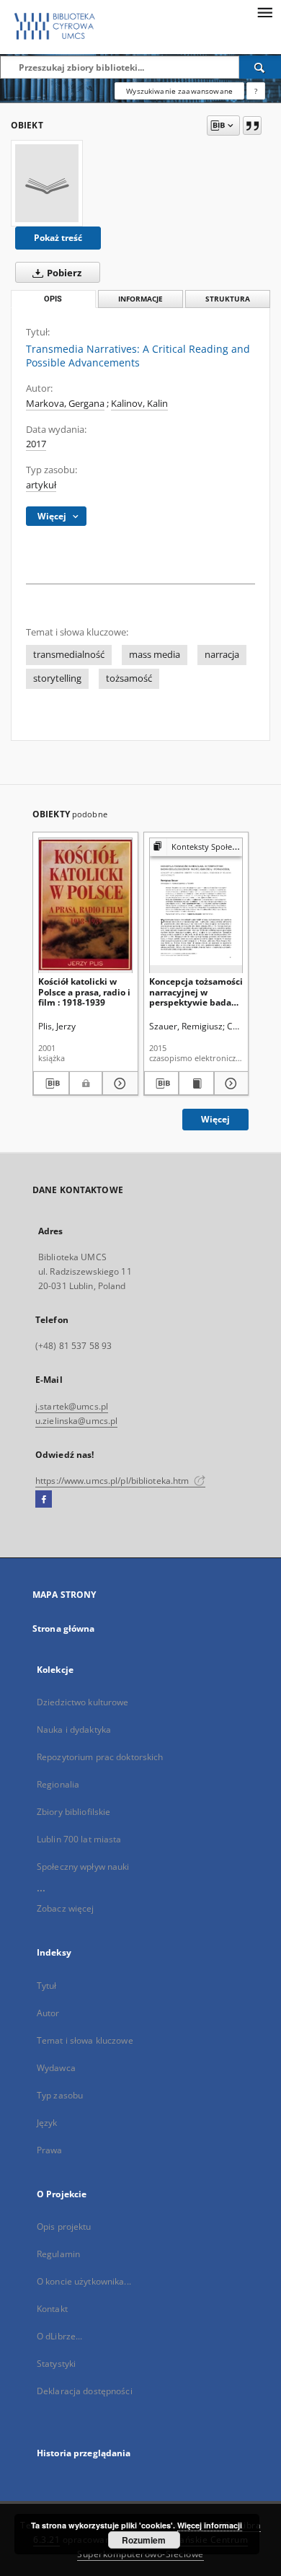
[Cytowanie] (252, 126)
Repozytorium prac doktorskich (100, 1757)
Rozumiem (144, 2540)
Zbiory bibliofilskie (73, 1812)
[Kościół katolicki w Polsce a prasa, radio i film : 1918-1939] (85, 905)
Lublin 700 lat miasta (79, 1839)
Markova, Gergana (65, 404)
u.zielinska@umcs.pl (76, 1421)
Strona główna (64, 1628)
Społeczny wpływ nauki (83, 1867)
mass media (155, 655)
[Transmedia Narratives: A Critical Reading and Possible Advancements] (47, 183)
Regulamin (58, 2254)
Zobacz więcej (66, 1908)
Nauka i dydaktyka (74, 1729)
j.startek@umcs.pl (72, 1406)
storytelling (57, 678)
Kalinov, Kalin (139, 404)
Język (47, 2123)
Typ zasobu (60, 2095)
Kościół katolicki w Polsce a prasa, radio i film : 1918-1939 (84, 992)
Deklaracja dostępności (85, 2391)
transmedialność (69, 655)
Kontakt (52, 2309)
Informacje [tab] (140, 299)
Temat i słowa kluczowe (85, 2040)
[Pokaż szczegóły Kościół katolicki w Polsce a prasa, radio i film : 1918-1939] (118, 1083)
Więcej (215, 1119)
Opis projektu (64, 2226)
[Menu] (264, 12)
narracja (222, 655)
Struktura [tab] (228, 299)
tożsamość (129, 678)
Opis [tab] (53, 299)
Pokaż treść (58, 238)
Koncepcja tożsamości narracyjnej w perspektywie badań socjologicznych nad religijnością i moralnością (196, 992)
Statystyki (56, 2364)
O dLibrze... (59, 2336)
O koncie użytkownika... (84, 2281)
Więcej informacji (210, 2525)
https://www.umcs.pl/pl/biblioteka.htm (113, 1481)
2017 (36, 444)
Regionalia (58, 1784)
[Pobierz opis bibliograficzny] (51, 1083)
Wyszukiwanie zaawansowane (179, 91)
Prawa (50, 2150)
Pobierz (63, 273)
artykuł (41, 485)
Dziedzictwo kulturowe (83, 1702)
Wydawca (56, 2068)
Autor (48, 2013)
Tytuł (47, 1986)
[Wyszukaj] (260, 67)
